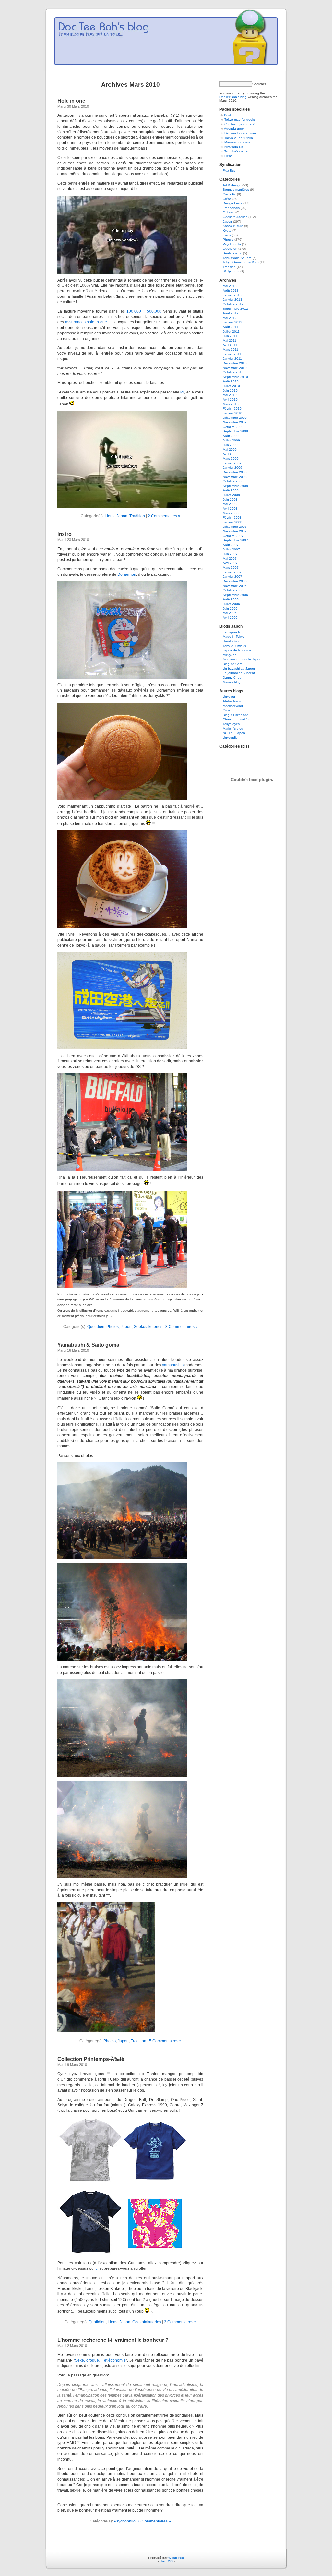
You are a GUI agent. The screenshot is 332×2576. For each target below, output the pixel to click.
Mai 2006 (230, 613)
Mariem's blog (233, 728)
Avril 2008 (230, 508)
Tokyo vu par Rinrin (239, 138)
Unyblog (229, 697)
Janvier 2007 (232, 577)
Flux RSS (166, 2561)
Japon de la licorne (237, 650)
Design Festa (233, 203)
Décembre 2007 (235, 527)
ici (182, 392)
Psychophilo (125, 2521)
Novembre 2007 (235, 531)
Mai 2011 (230, 340)
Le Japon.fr (231, 632)
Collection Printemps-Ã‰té (91, 2059)
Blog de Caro (233, 664)
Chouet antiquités (236, 719)
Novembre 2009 (235, 422)
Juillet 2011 (231, 331)
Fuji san (229, 212)
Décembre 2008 (235, 472)
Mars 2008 (231, 513)
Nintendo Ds (234, 147)
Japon (122, 516)
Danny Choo (232, 677)
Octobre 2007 (233, 536)
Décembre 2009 (235, 418)
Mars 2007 (231, 568)
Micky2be (230, 655)
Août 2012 (231, 313)
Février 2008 (232, 518)
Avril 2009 (230, 454)
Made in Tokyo (234, 637)
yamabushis (173, 1365)
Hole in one (71, 101)
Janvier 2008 (232, 522)
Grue (226, 710)
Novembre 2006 (235, 586)
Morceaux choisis (237, 142)
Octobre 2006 (233, 590)
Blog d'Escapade (236, 715)
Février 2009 (232, 463)
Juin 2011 (230, 336)
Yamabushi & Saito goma (88, 1345)
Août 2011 (231, 327)
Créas (227, 199)
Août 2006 (231, 599)
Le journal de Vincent (239, 673)
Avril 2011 (230, 345)
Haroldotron (231, 641)
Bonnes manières (236, 190)
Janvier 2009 (232, 468)
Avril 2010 (230, 399)
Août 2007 (231, 545)
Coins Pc (229, 194)
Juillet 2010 (231, 386)
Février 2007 (232, 572)
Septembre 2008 (235, 486)
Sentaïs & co (232, 253)
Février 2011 (232, 354)
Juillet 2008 (231, 495)
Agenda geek (234, 129)
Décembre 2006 (235, 581)
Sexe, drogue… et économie (101, 2360)
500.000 (154, 311)
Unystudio (230, 738)
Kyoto (227, 230)
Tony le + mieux (234, 646)
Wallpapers (231, 271)
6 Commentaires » (155, 2521)
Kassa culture (233, 226)
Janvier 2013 (232, 300)
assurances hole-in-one (86, 322)
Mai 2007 (230, 558)
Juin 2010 (230, 390)
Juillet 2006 (231, 604)
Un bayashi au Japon (239, 668)
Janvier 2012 (232, 322)
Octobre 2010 (233, 372)
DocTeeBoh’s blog (233, 97)
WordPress (176, 2558)
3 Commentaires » (182, 1327)
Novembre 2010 (235, 368)
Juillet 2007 (231, 549)
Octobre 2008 (233, 481)
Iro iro (65, 534)
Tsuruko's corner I (237, 151)
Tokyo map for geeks (240, 120)
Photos (113, 1327)
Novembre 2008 (235, 477)
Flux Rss (229, 170)
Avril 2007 (230, 563)
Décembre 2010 (235, 363)
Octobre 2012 (233, 304)
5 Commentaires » (165, 2041)
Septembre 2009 (235, 431)
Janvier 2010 (232, 413)
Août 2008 (231, 490)
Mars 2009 (231, 459)
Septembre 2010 (235, 377)
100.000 (134, 311)
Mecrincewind (233, 706)
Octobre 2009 (233, 427)
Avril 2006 (230, 617)
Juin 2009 (230, 445)
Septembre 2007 (235, 540)
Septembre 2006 (235, 595)
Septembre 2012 (235, 309)
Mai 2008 (230, 504)
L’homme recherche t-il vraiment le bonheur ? (113, 2340)
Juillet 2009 (231, 440)
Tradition (137, 516)
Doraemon (127, 574)
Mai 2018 (230, 286)
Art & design (232, 185)
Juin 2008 (230, 499)
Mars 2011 (231, 350)
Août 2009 (231, 436)
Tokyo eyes (231, 724)
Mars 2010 (231, 404)
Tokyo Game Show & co (241, 262)
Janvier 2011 (232, 359)
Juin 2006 (230, 608)
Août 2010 (231, 381)
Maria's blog (232, 682)
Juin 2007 (230, 554)
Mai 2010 (230, 395)
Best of (229, 115)
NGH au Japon (234, 733)
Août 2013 (231, 290)
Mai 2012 (230, 318)
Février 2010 (232, 409)
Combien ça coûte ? (239, 124)
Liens (110, 516)
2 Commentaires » (164, 516)
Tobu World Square (237, 258)
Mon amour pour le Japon (242, 659)
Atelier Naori (232, 701)
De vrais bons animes (240, 133)
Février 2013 (232, 295)
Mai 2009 (230, 449)
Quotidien (96, 1327)
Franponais (231, 208)
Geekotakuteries (148, 1327)
